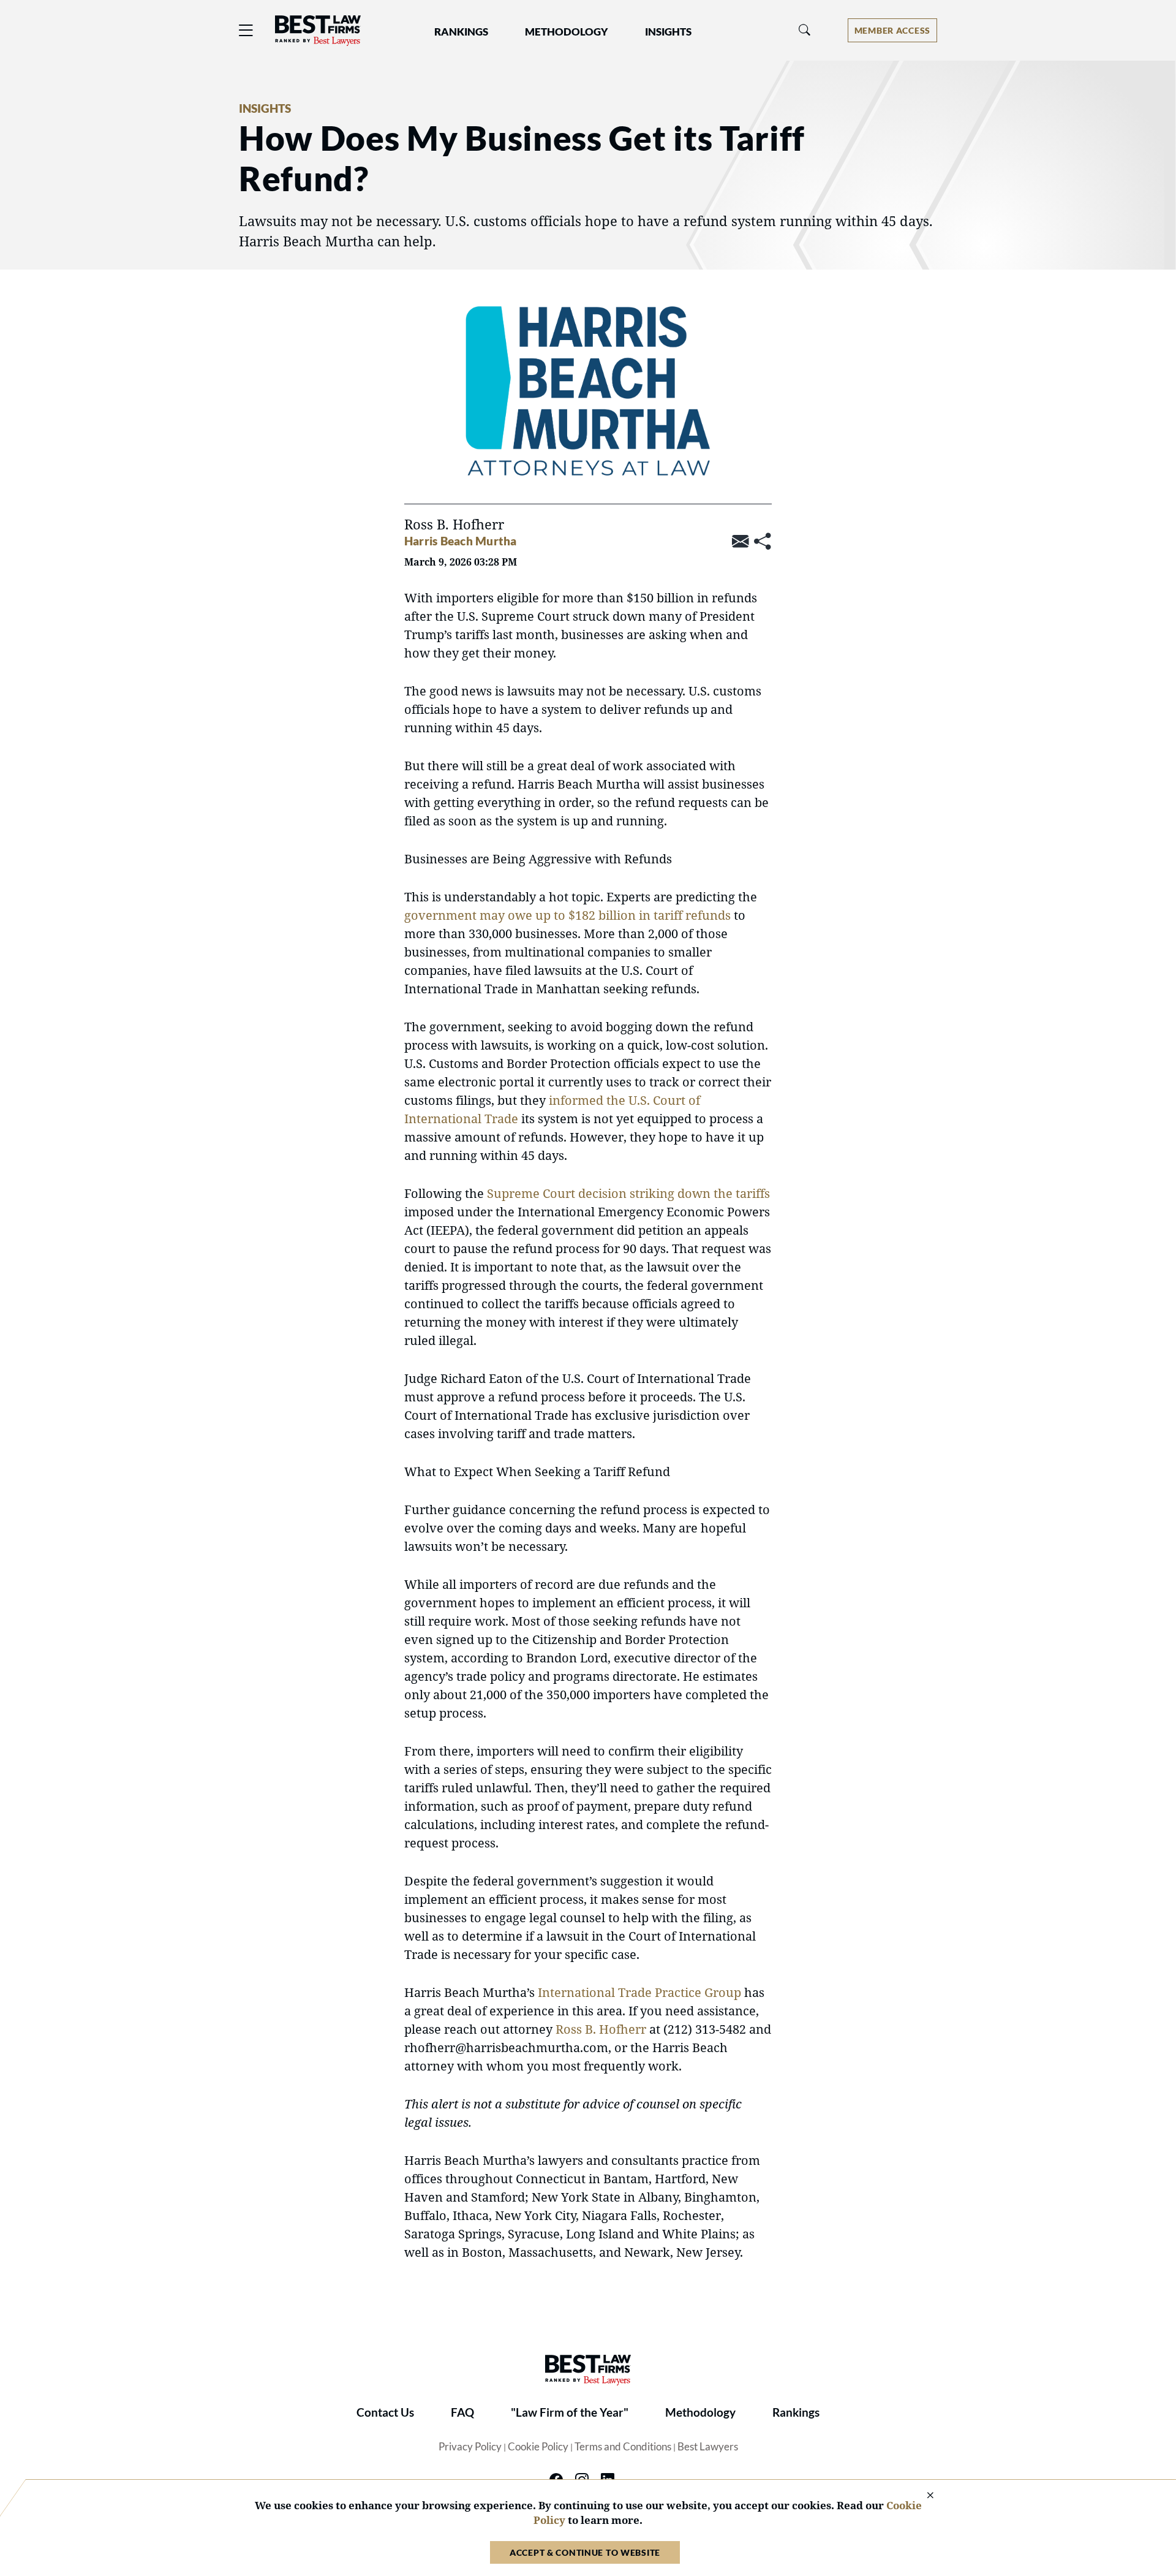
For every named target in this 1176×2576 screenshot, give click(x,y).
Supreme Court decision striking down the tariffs (628, 1193)
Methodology (700, 2412)
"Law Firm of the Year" (570, 2412)
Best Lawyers (708, 2447)
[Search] (805, 30)
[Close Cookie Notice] (922, 2496)
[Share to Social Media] (763, 542)
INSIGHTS (265, 108)
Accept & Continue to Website (585, 2552)
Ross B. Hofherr (601, 2029)
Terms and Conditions (623, 2447)
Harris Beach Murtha (460, 541)
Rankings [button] (461, 32)
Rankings (796, 2412)
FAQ (462, 2412)
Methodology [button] (567, 32)
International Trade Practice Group (639, 1992)
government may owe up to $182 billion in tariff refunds (567, 915)
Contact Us (385, 2412)
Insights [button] (668, 32)
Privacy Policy (470, 2447)
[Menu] (246, 30)
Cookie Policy (538, 2447)
